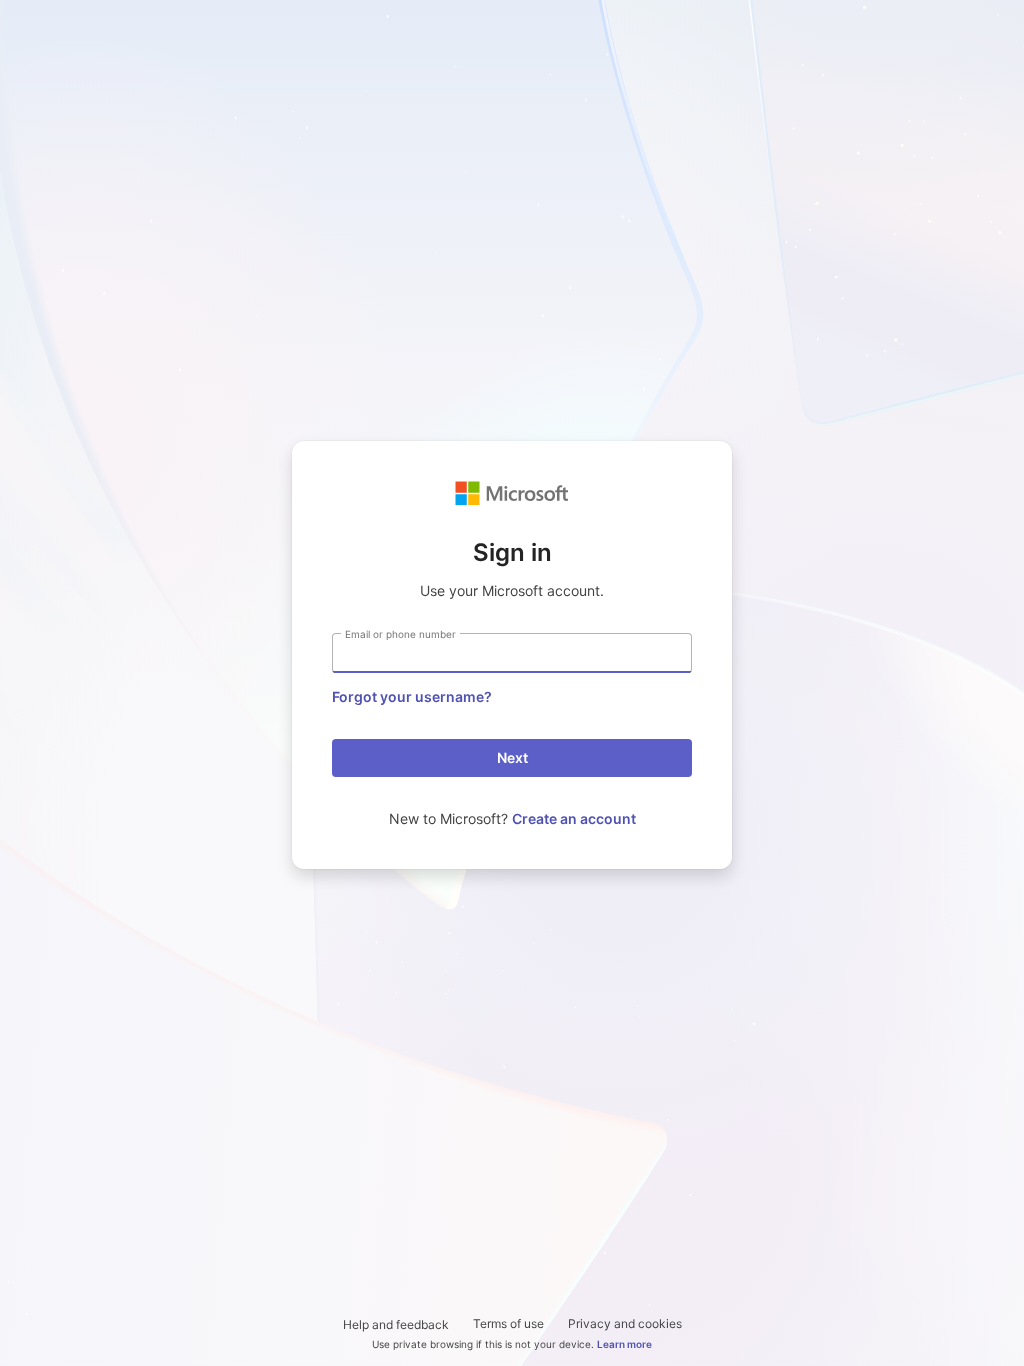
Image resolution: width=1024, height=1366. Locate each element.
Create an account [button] (574, 818)
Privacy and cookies (625, 1323)
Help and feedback (396, 1324)
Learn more (624, 1344)
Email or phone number (400, 634)
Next (512, 757)
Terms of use (508, 1323)
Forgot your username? (412, 696)
